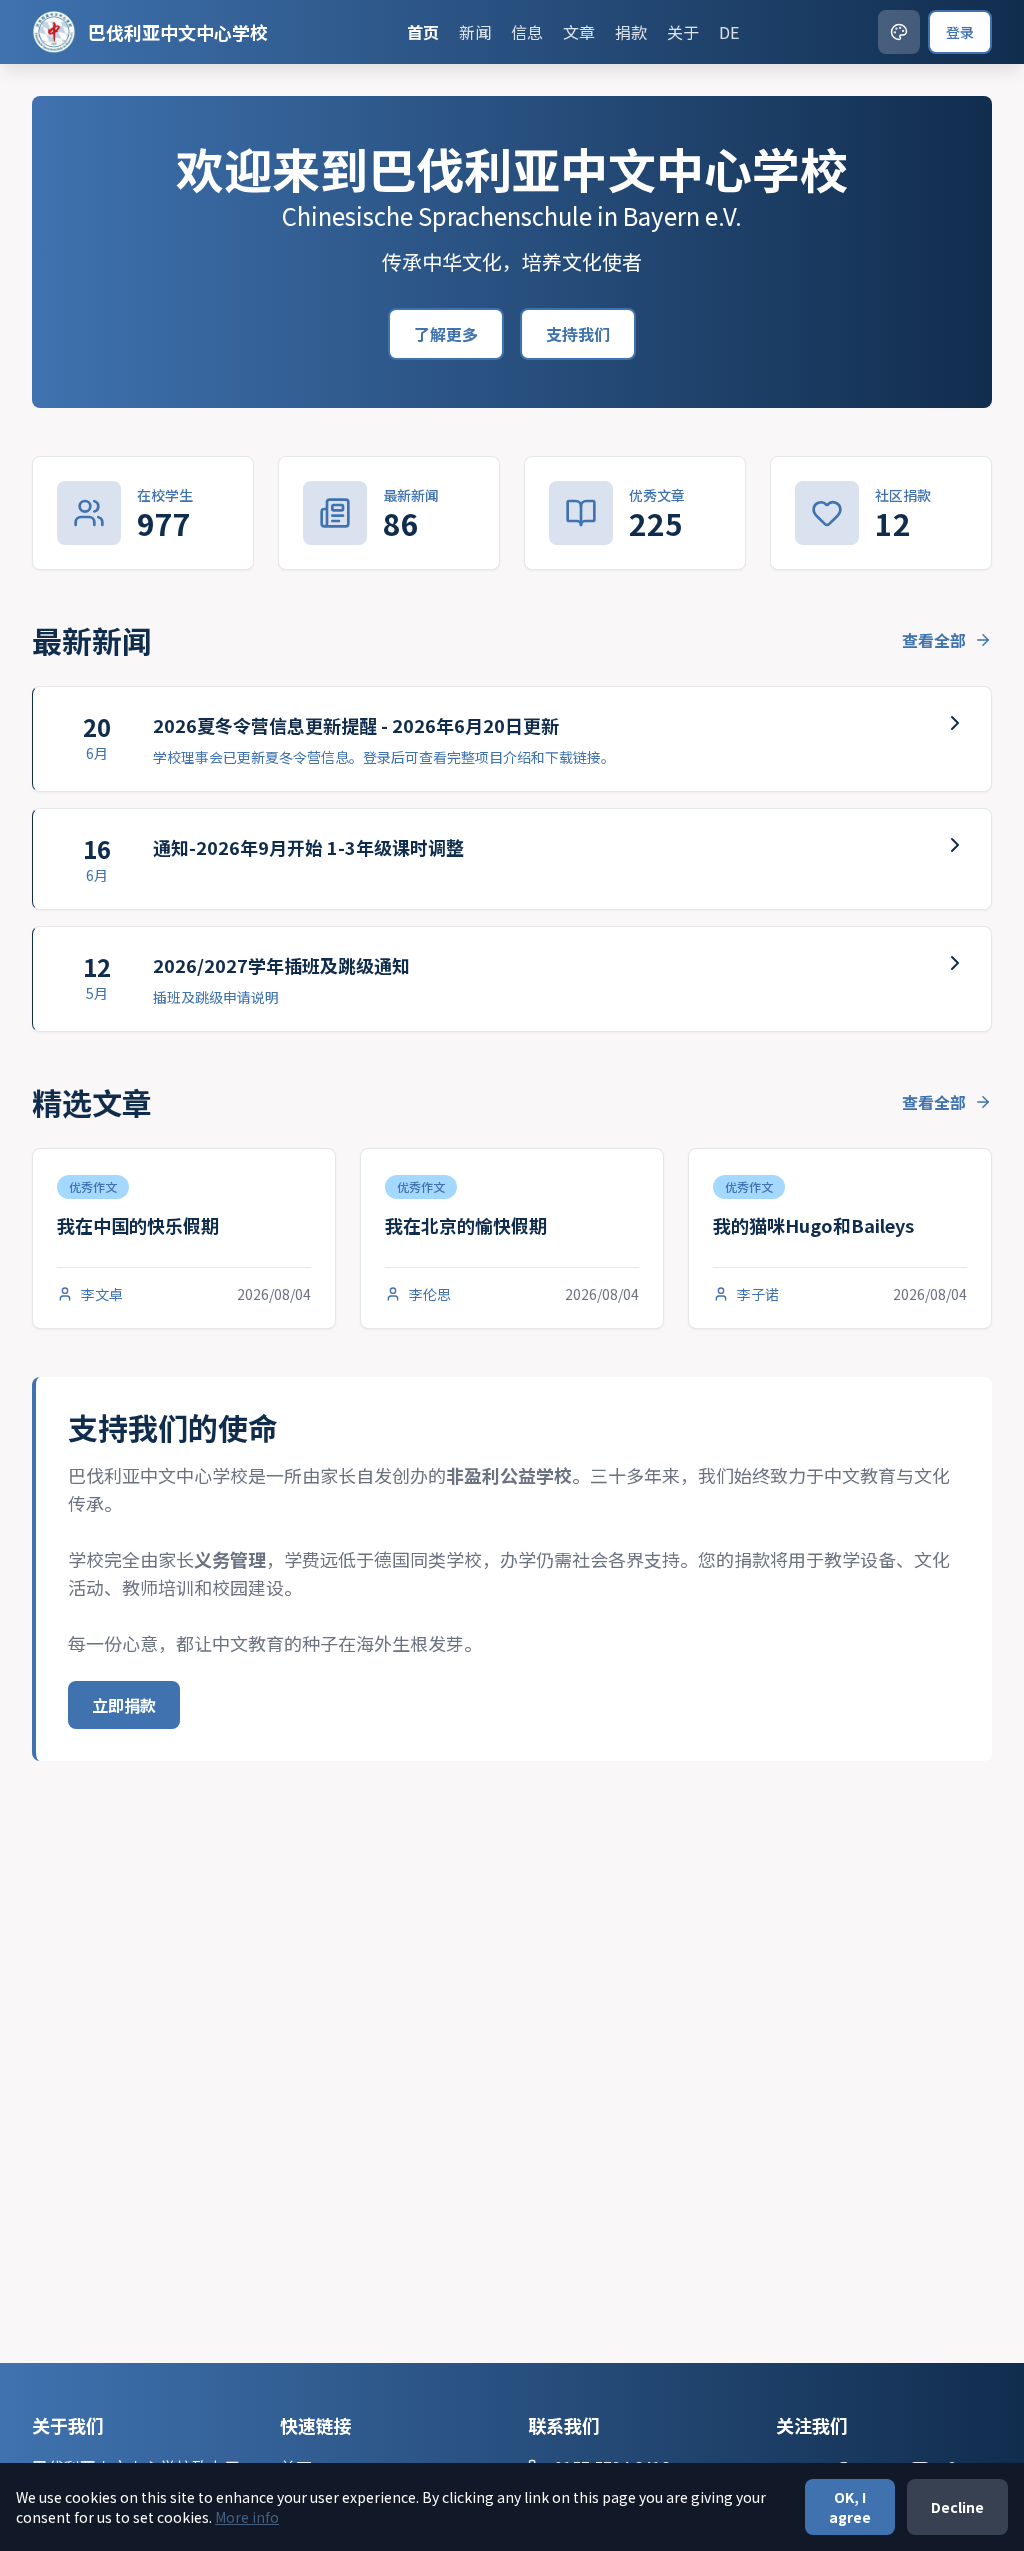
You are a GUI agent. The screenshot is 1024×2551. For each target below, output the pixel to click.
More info (247, 2517)
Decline (957, 2507)
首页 (423, 32)
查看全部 (934, 640)
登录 (960, 32)
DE (729, 32)
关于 (683, 32)
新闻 (475, 32)
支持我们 (578, 334)
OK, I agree (850, 2507)
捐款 (631, 32)
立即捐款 (124, 1705)
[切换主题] (899, 32)
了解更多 (446, 334)
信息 (527, 32)
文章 (579, 32)
